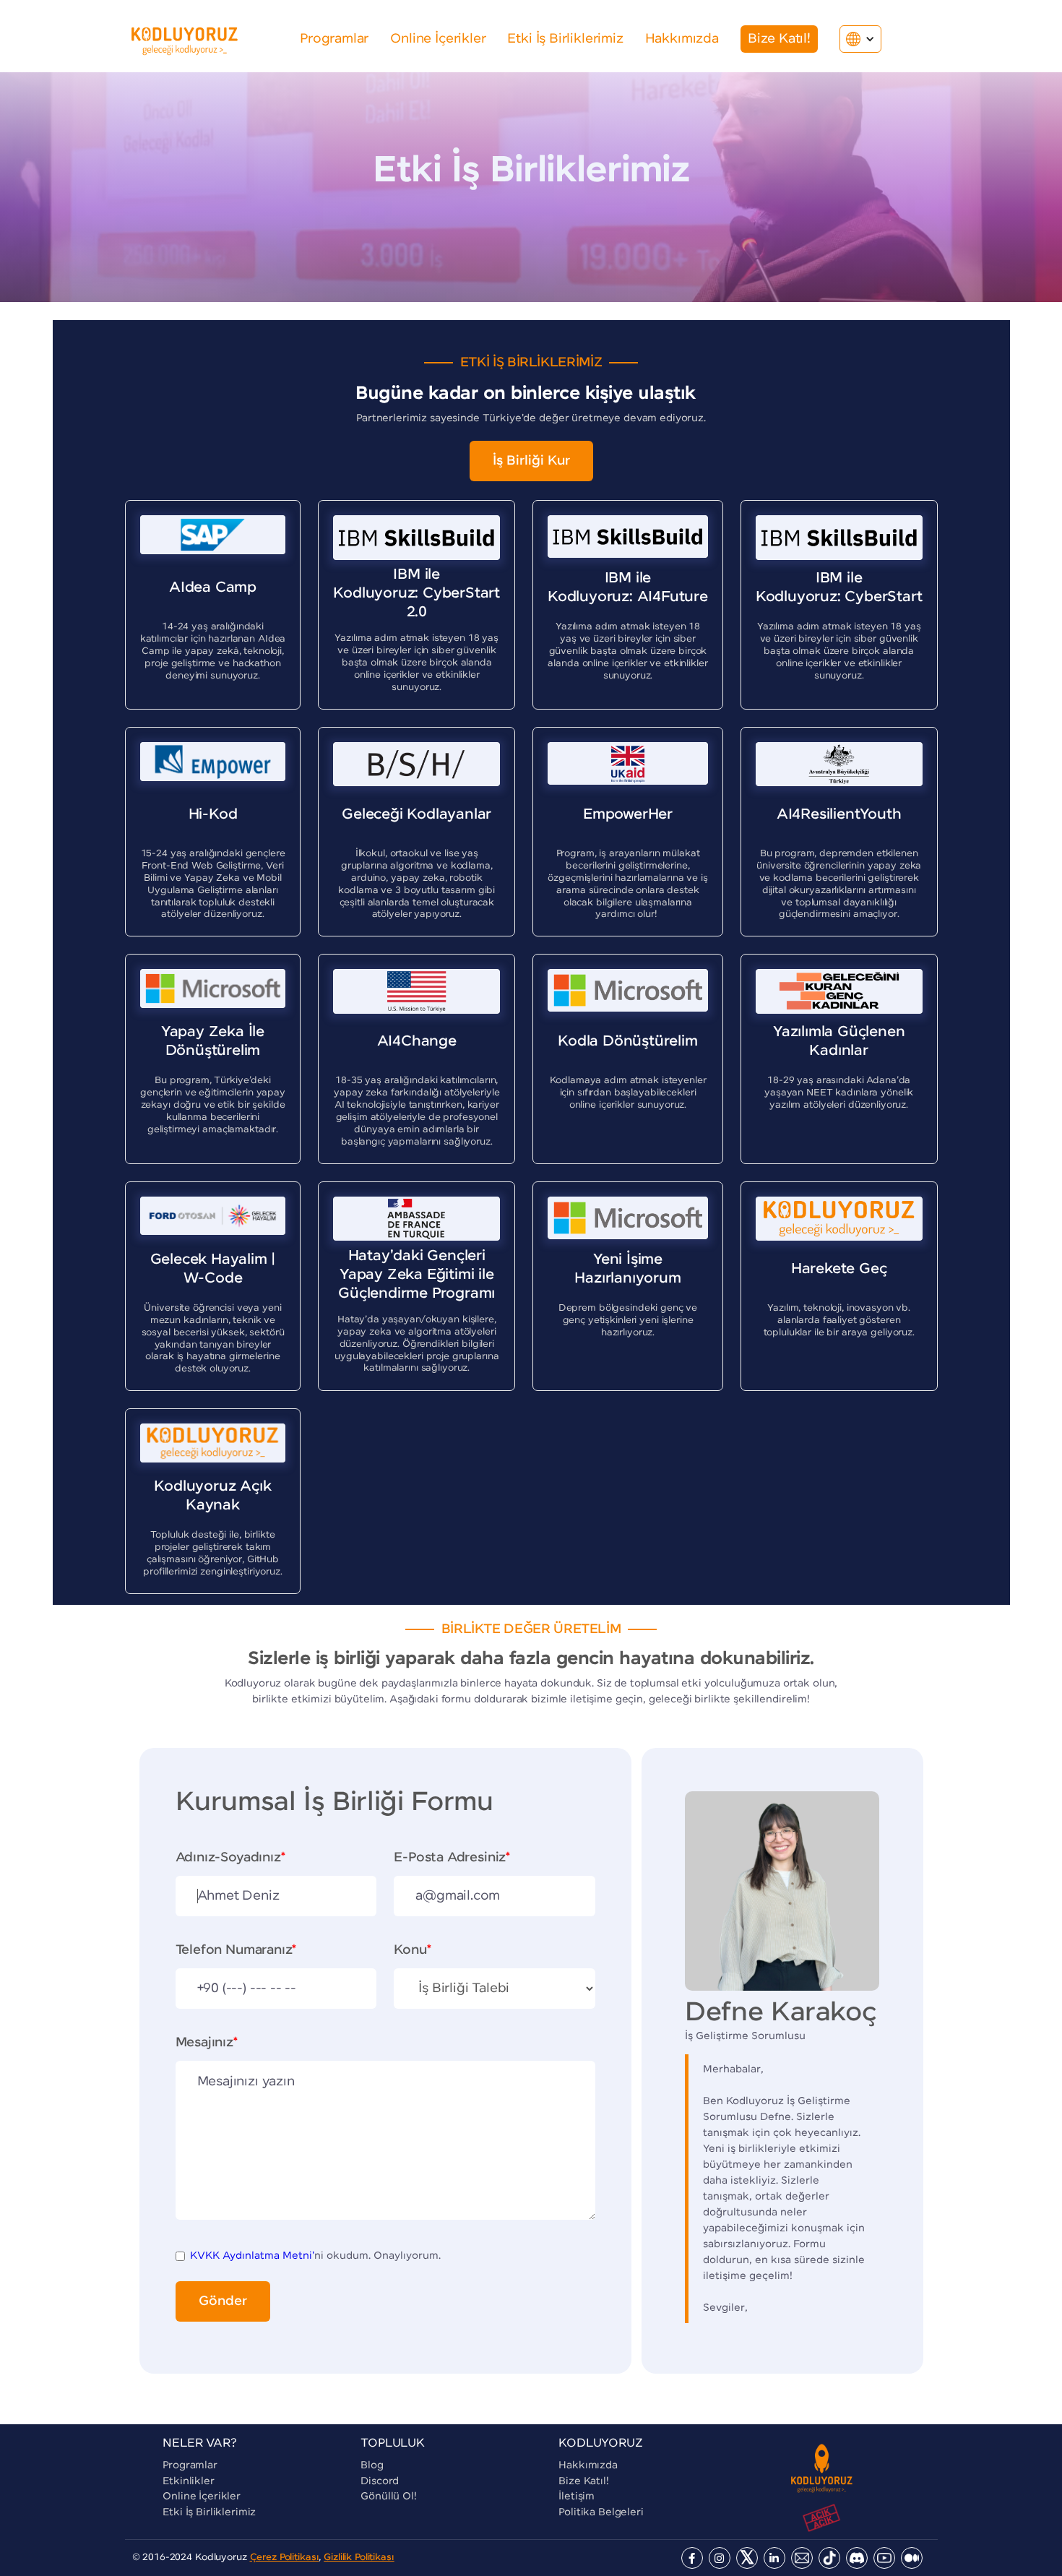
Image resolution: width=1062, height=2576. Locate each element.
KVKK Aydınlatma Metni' (252, 2256)
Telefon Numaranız (236, 1950)
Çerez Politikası (285, 2558)
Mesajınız (207, 2043)
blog (372, 2465)
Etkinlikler (188, 2481)
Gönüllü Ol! (388, 2497)
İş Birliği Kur (531, 461)
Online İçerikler (202, 2497)
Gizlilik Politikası (359, 2558)
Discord (380, 2481)
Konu (412, 1950)
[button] (860, 39)
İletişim (577, 2497)
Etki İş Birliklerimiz (209, 2512)
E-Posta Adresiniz (452, 1858)
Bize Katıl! (583, 2481)
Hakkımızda (588, 2465)
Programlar (190, 2465)
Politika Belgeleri (601, 2512)
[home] (185, 39)
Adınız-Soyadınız (230, 1858)
